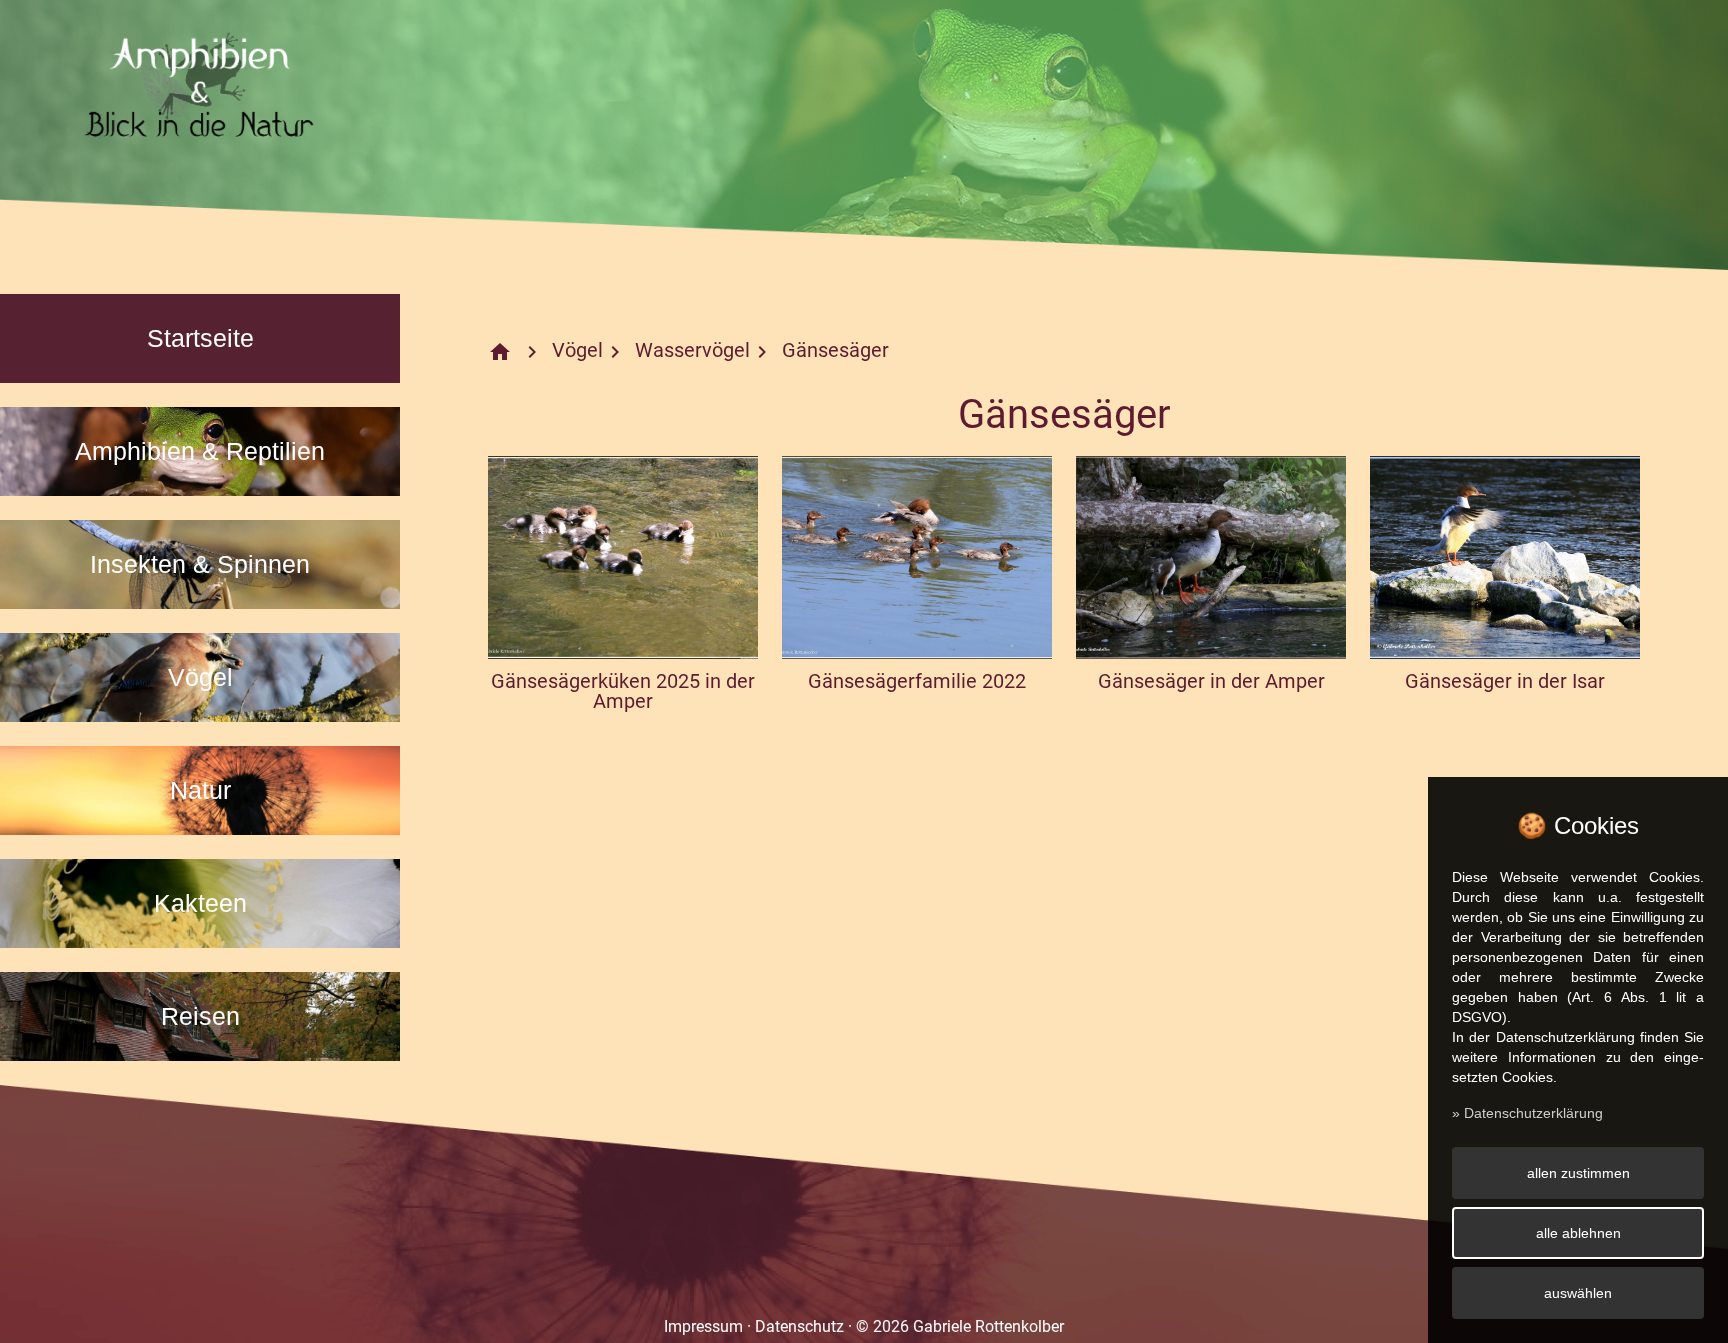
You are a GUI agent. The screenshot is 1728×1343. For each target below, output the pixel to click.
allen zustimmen (1578, 1173)
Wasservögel (692, 350)
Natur (200, 790)
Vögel (200, 677)
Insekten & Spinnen (200, 564)
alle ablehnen (1578, 1233)
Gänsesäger (835, 350)
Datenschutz (799, 1326)
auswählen (1578, 1293)
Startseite (200, 338)
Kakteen (200, 903)
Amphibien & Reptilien (200, 451)
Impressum (703, 1326)
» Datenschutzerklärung (1527, 1113)
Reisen (200, 1016)
